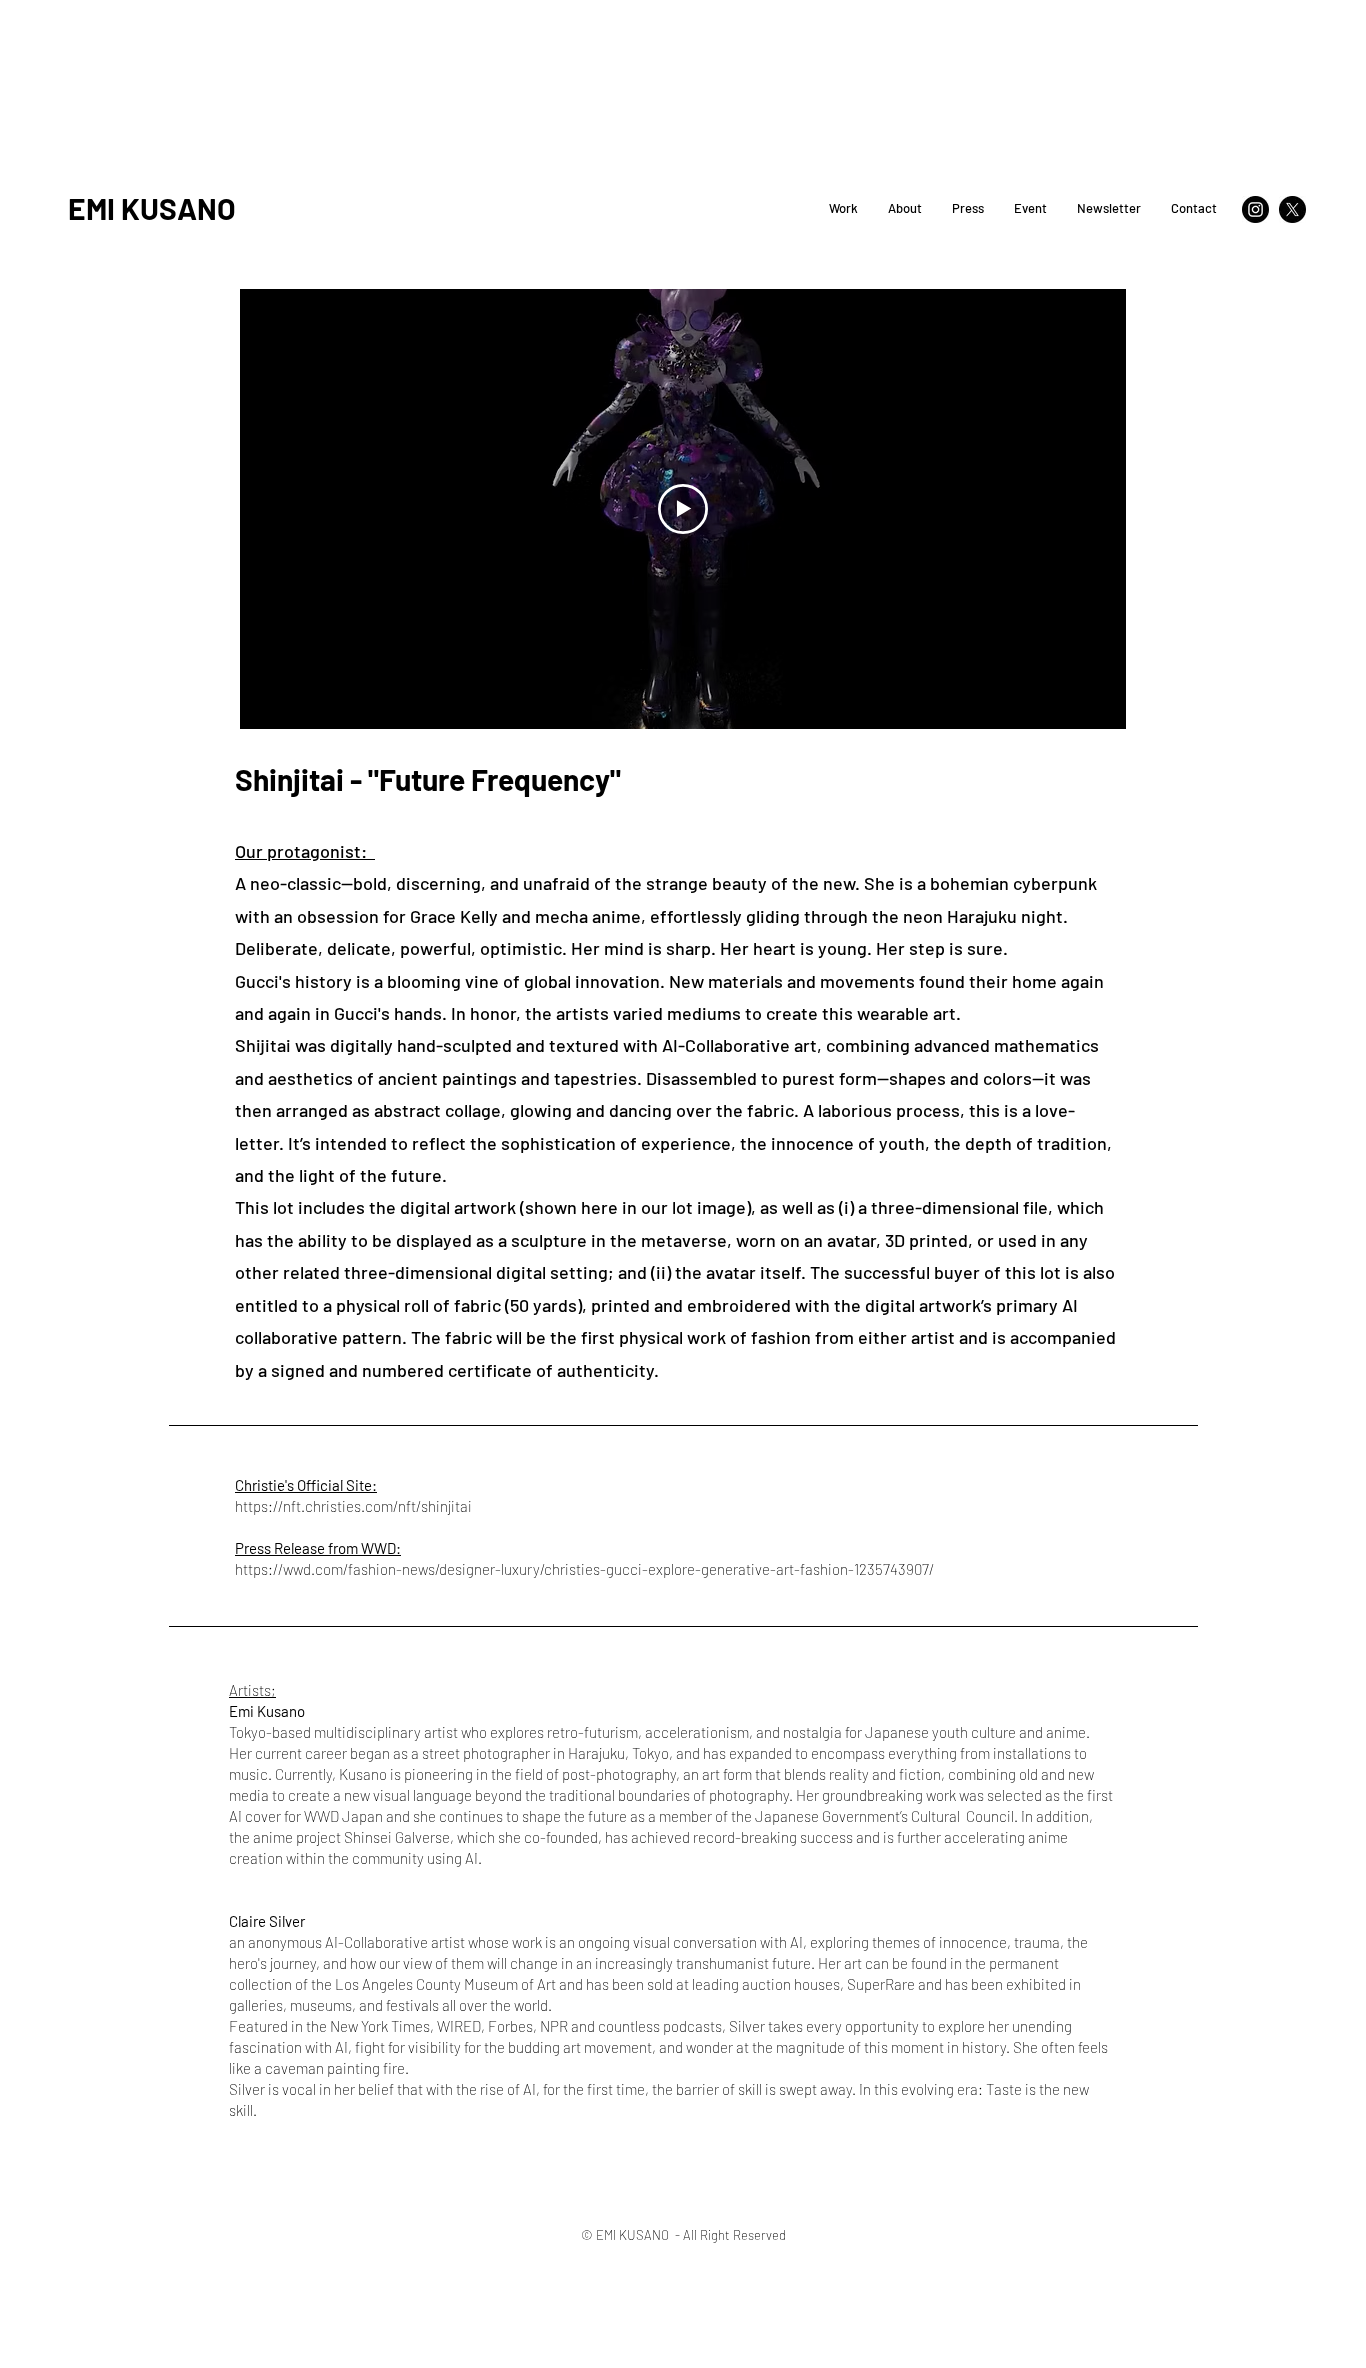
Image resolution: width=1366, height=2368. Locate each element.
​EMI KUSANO (152, 208)
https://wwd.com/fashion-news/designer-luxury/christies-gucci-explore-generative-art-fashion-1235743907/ (584, 1569)
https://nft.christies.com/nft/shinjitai (355, 1506)
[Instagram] (1255, 209)
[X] (1292, 209)
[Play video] (683, 509)
